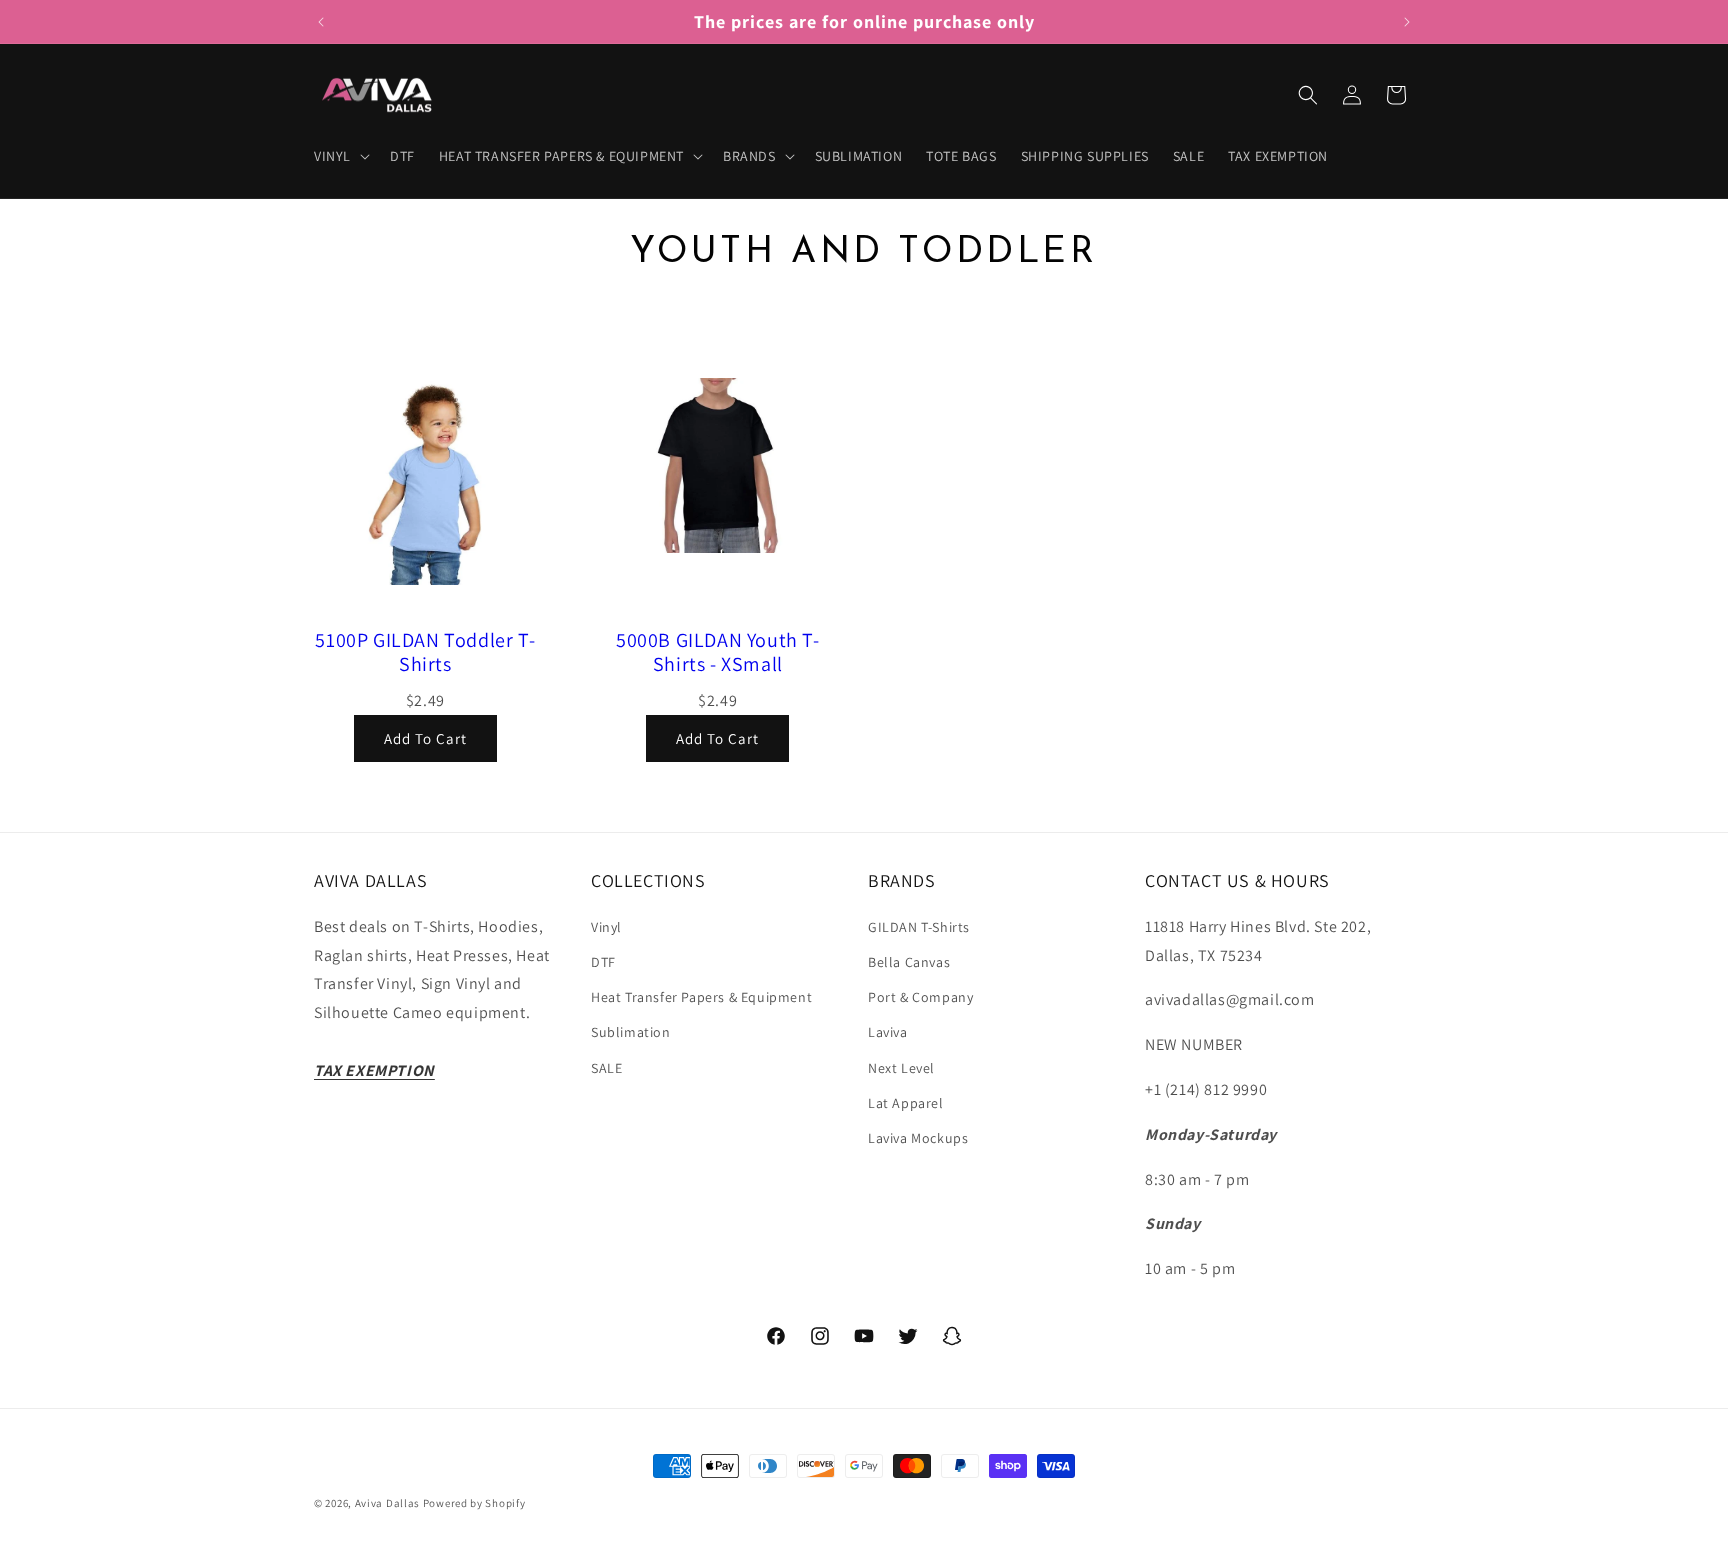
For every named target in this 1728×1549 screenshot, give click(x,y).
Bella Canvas (909, 962)
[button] (340, 156)
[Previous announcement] (321, 22)
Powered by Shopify (474, 1503)
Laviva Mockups (918, 1138)
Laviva (888, 1032)
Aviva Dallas (387, 1503)
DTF (603, 962)
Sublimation (631, 1032)
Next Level (901, 1068)
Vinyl (606, 927)
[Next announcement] (1407, 22)
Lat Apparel (906, 1103)
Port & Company (920, 997)
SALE (606, 1068)
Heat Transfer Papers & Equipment (701, 997)
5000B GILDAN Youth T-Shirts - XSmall (718, 652)
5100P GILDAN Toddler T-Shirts (425, 652)
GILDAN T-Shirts (919, 927)
